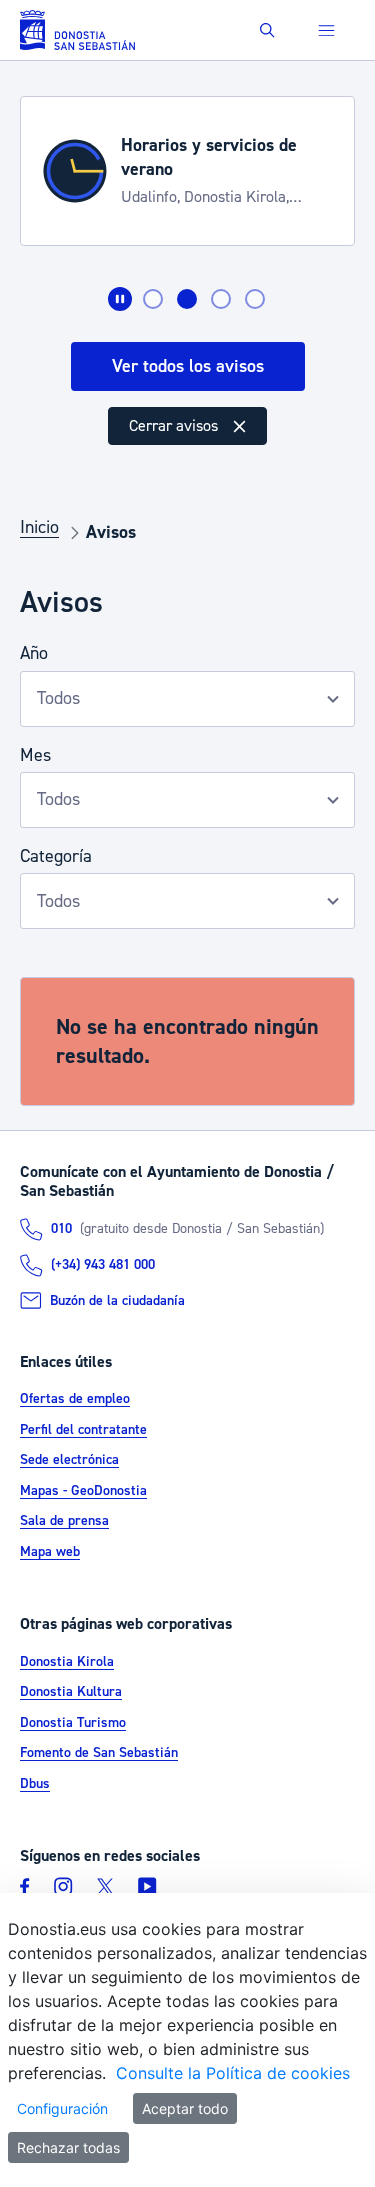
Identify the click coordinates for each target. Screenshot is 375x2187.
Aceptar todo (185, 2108)
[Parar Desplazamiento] (120, 299)
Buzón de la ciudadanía (117, 1301)
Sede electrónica (69, 1460)
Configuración (62, 2108)
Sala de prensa (64, 1521)
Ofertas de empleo (75, 1399)
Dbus (35, 1784)
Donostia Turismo (73, 1723)
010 (61, 1229)
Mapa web (50, 1552)
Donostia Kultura (71, 1692)
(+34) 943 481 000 (103, 1265)
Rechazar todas (68, 2147)
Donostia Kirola (67, 1662)
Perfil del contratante (83, 1430)
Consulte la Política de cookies (233, 2073)
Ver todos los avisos (188, 366)
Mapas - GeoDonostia (83, 1491)
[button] (267, 30)
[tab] (153, 299)
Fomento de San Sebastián (99, 1753)
